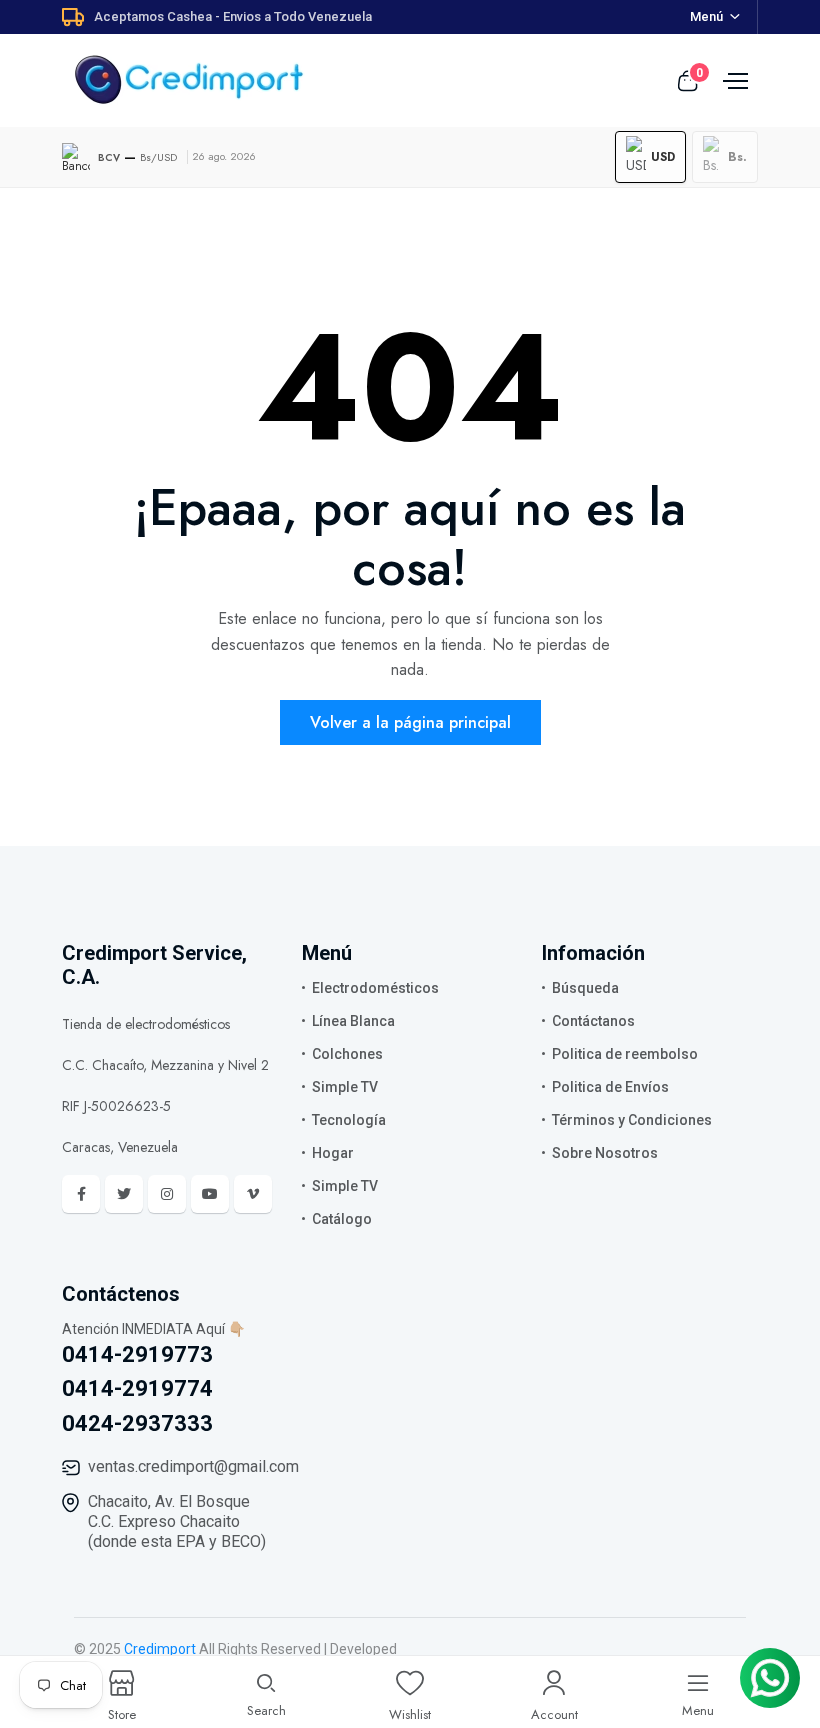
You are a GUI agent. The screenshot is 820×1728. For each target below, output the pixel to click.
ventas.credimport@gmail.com (193, 1466)
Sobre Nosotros (605, 1153)
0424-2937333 (137, 1423)
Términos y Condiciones (632, 1120)
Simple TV (345, 1087)
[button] (650, 157)
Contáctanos (593, 1021)
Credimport (160, 1649)
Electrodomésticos (375, 988)
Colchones (347, 1054)
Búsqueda (585, 988)
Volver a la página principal (410, 722)
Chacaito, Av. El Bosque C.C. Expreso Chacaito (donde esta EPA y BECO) (177, 1521)
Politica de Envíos (610, 1087)
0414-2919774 (137, 1388)
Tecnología (349, 1120)
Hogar (333, 1153)
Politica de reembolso (625, 1054)
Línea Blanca (353, 1021)
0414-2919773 (137, 1354)
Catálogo (342, 1219)
